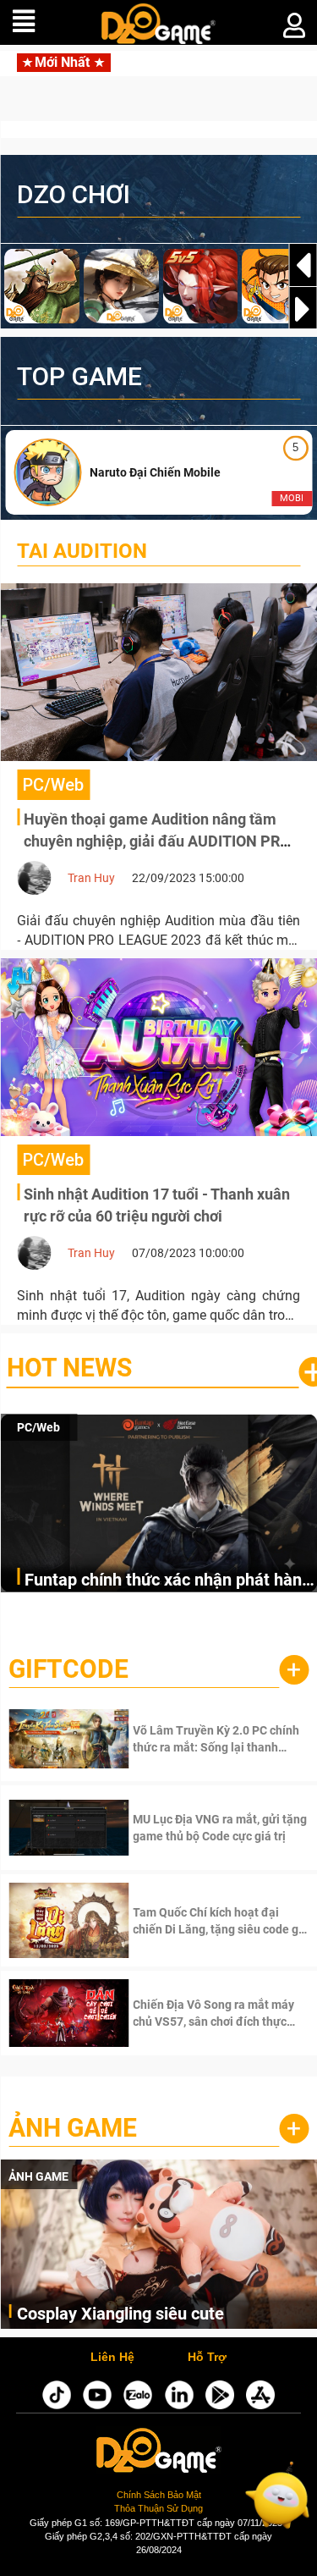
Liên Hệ (112, 2358)
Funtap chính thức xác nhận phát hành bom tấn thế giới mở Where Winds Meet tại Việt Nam (168, 1581)
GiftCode (68, 1669)
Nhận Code (196, 1739)
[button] (303, 309)
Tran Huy (91, 878)
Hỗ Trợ (207, 2358)
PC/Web (38, 1427)
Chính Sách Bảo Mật (159, 2495)
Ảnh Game (73, 2128)
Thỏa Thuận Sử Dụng (158, 2508)
